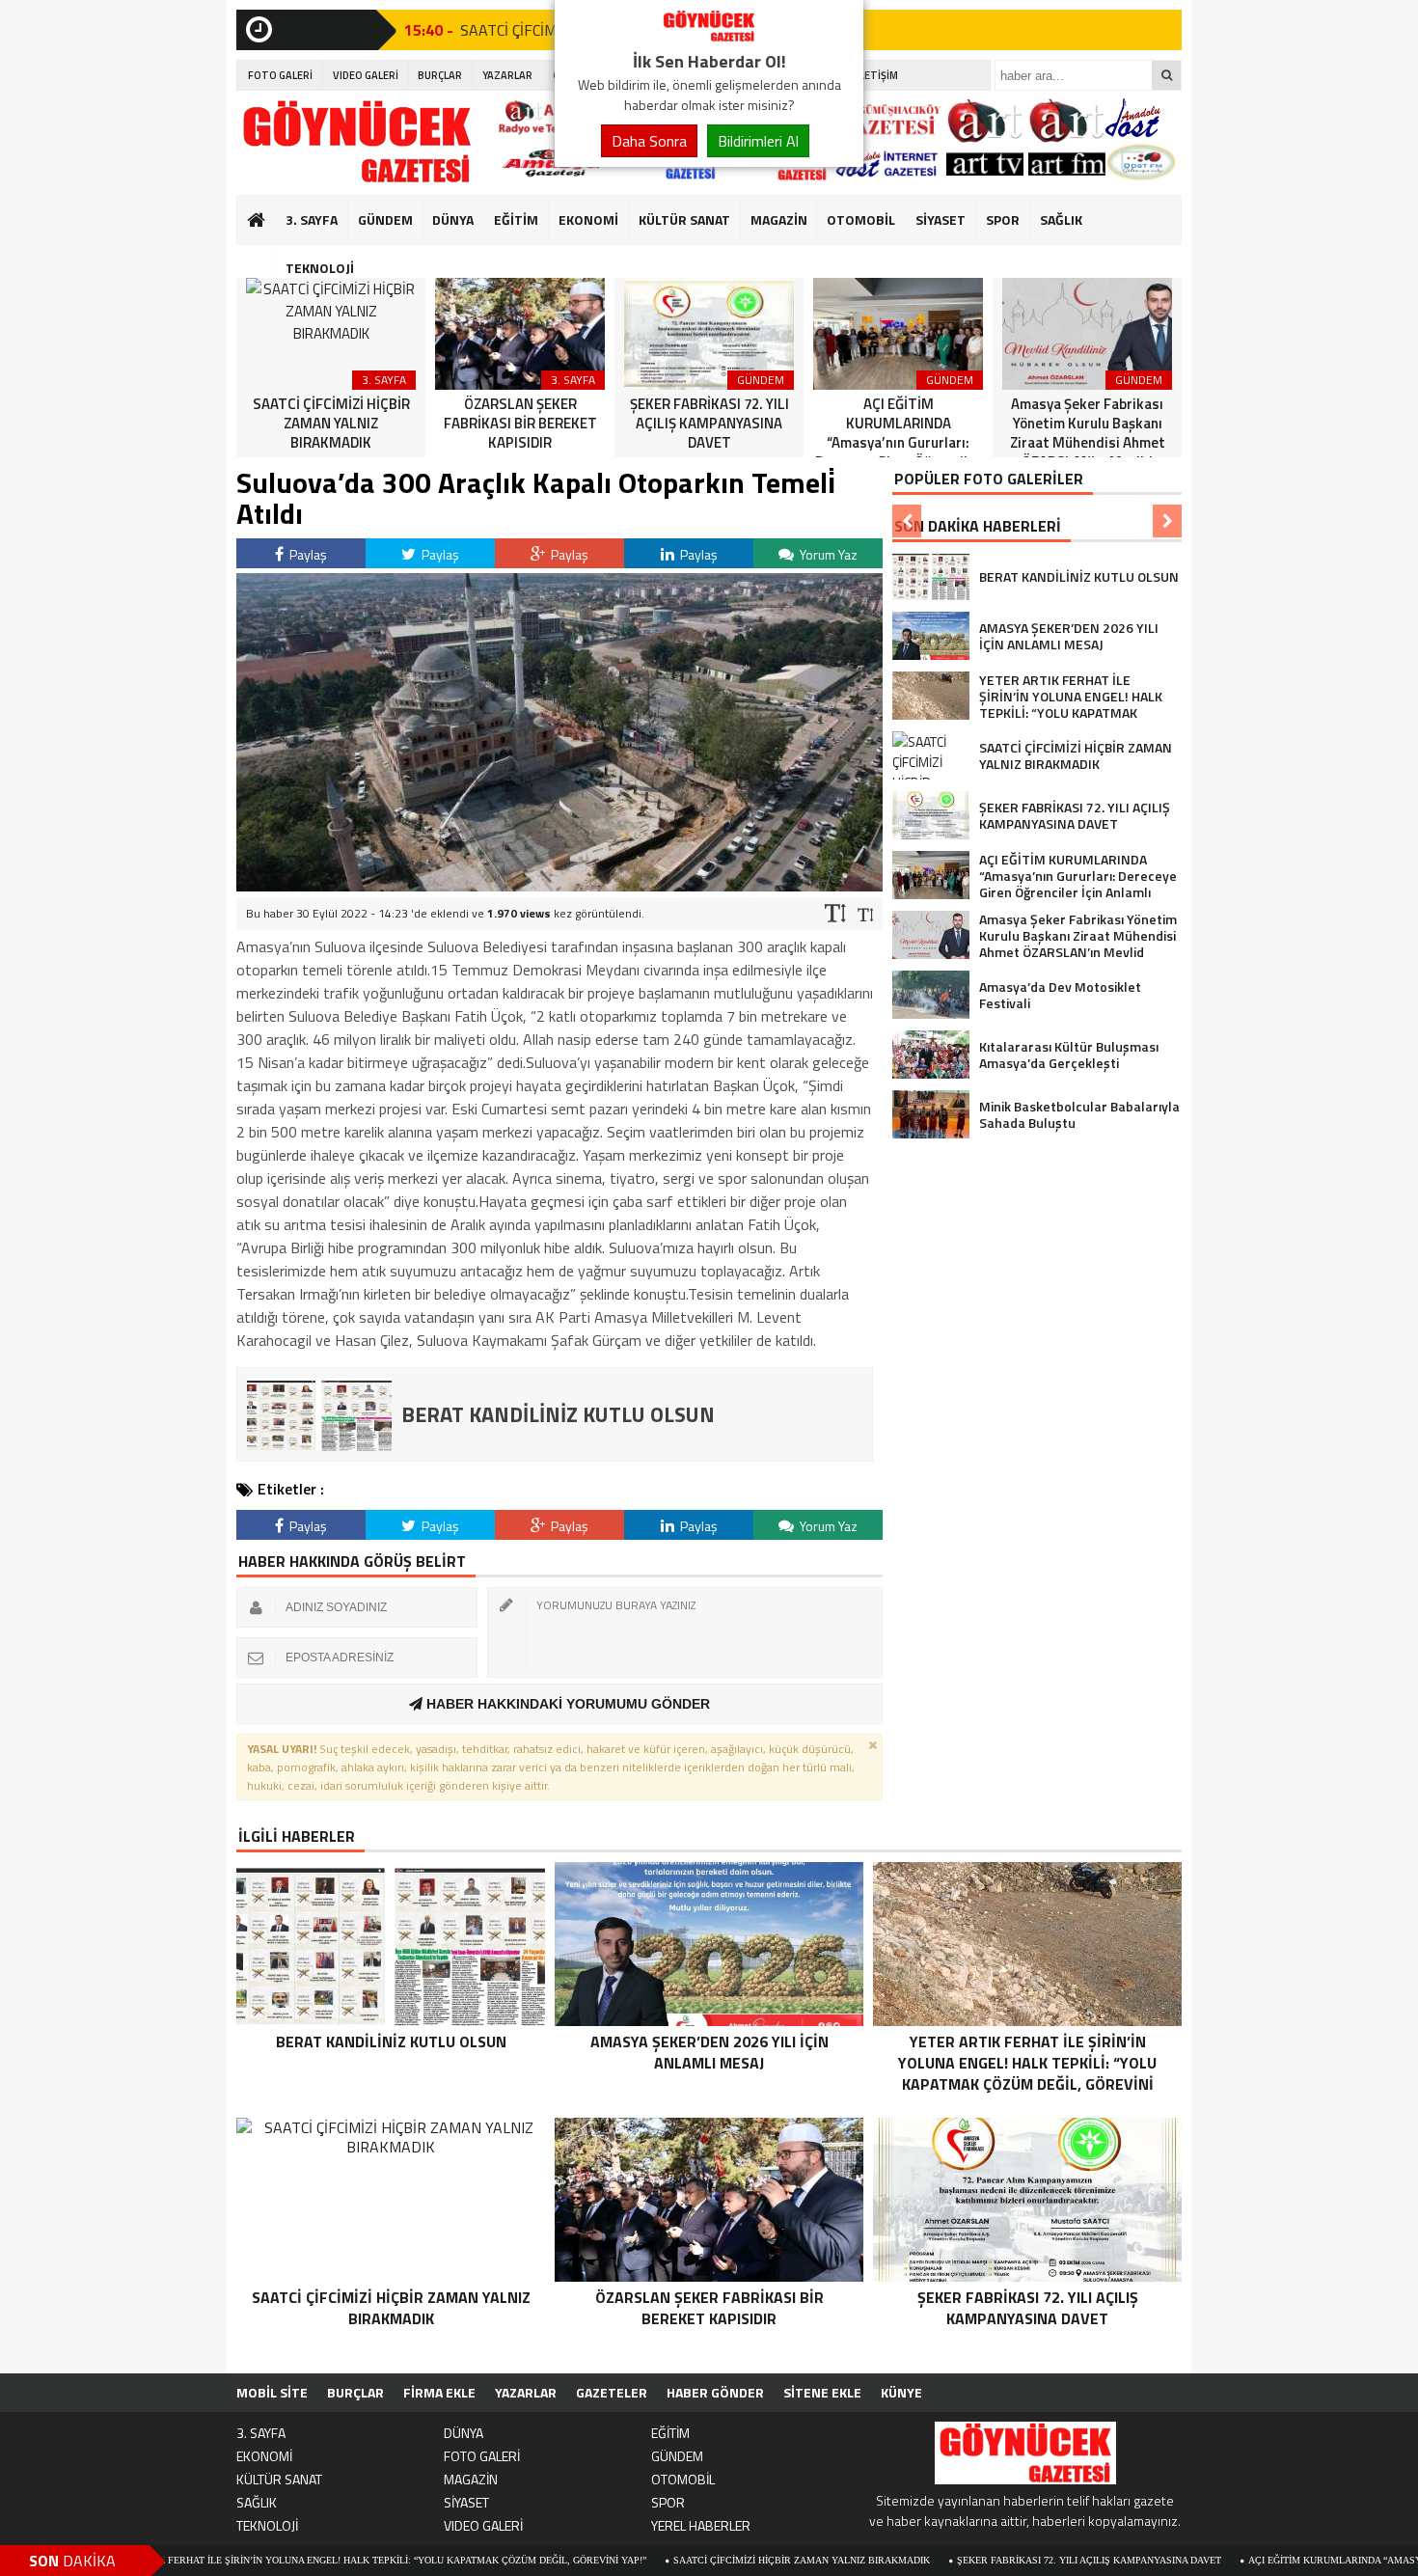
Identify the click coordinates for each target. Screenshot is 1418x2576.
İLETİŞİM (877, 75)
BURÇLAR (440, 75)
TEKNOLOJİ (320, 268)
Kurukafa (266, 257)
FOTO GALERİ (280, 75)
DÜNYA (453, 219)
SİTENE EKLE (822, 2392)
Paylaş (307, 554)
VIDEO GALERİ (366, 75)
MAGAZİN (779, 219)
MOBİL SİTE (272, 2392)
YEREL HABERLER (701, 2525)
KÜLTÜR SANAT (684, 219)
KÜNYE (901, 2392)
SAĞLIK (1061, 219)
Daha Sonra (649, 141)
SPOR (1003, 219)
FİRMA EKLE (439, 2392)
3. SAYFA (312, 219)
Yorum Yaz (827, 554)
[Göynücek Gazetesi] (709, 37)
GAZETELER (612, 2392)
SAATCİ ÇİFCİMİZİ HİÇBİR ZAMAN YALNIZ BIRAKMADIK (688, 2560)
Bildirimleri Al (758, 141)
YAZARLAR (507, 75)
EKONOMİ (588, 219)
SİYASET (941, 219)
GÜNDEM (385, 219)
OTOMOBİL (861, 219)
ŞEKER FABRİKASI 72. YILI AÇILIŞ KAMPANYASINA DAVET (975, 2560)
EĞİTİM (516, 219)
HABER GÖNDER (715, 2392)
